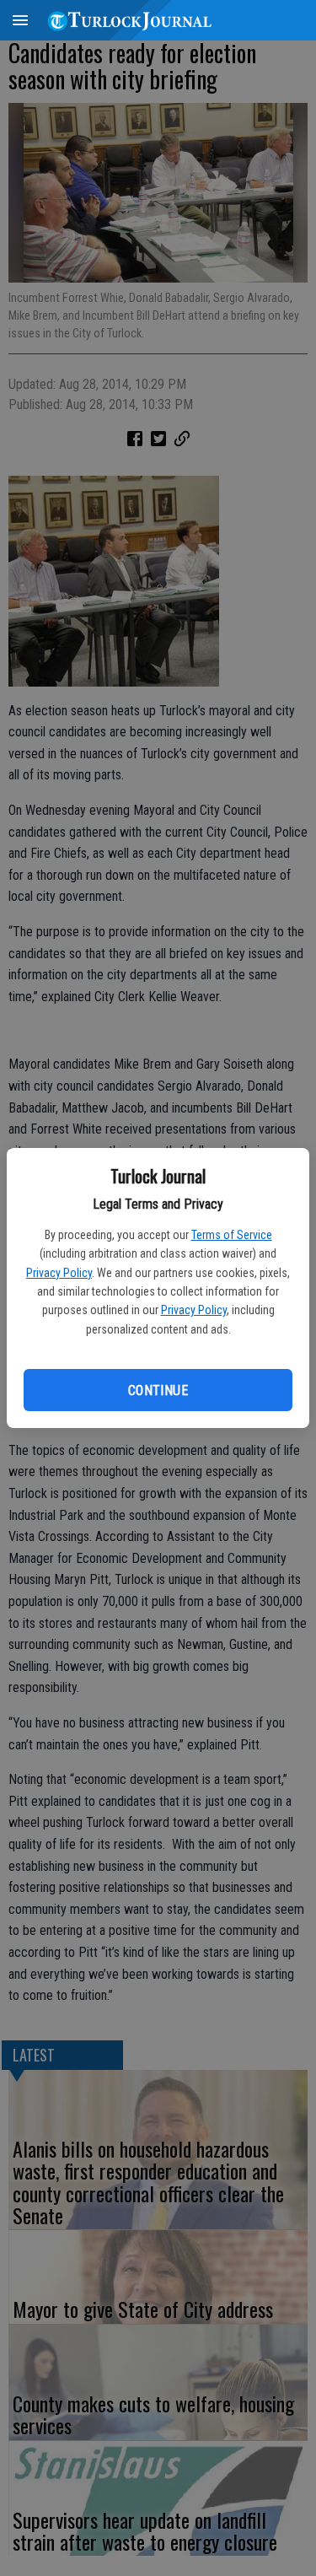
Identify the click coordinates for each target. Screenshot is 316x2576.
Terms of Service (232, 1235)
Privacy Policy (59, 1273)
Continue (158, 1390)
